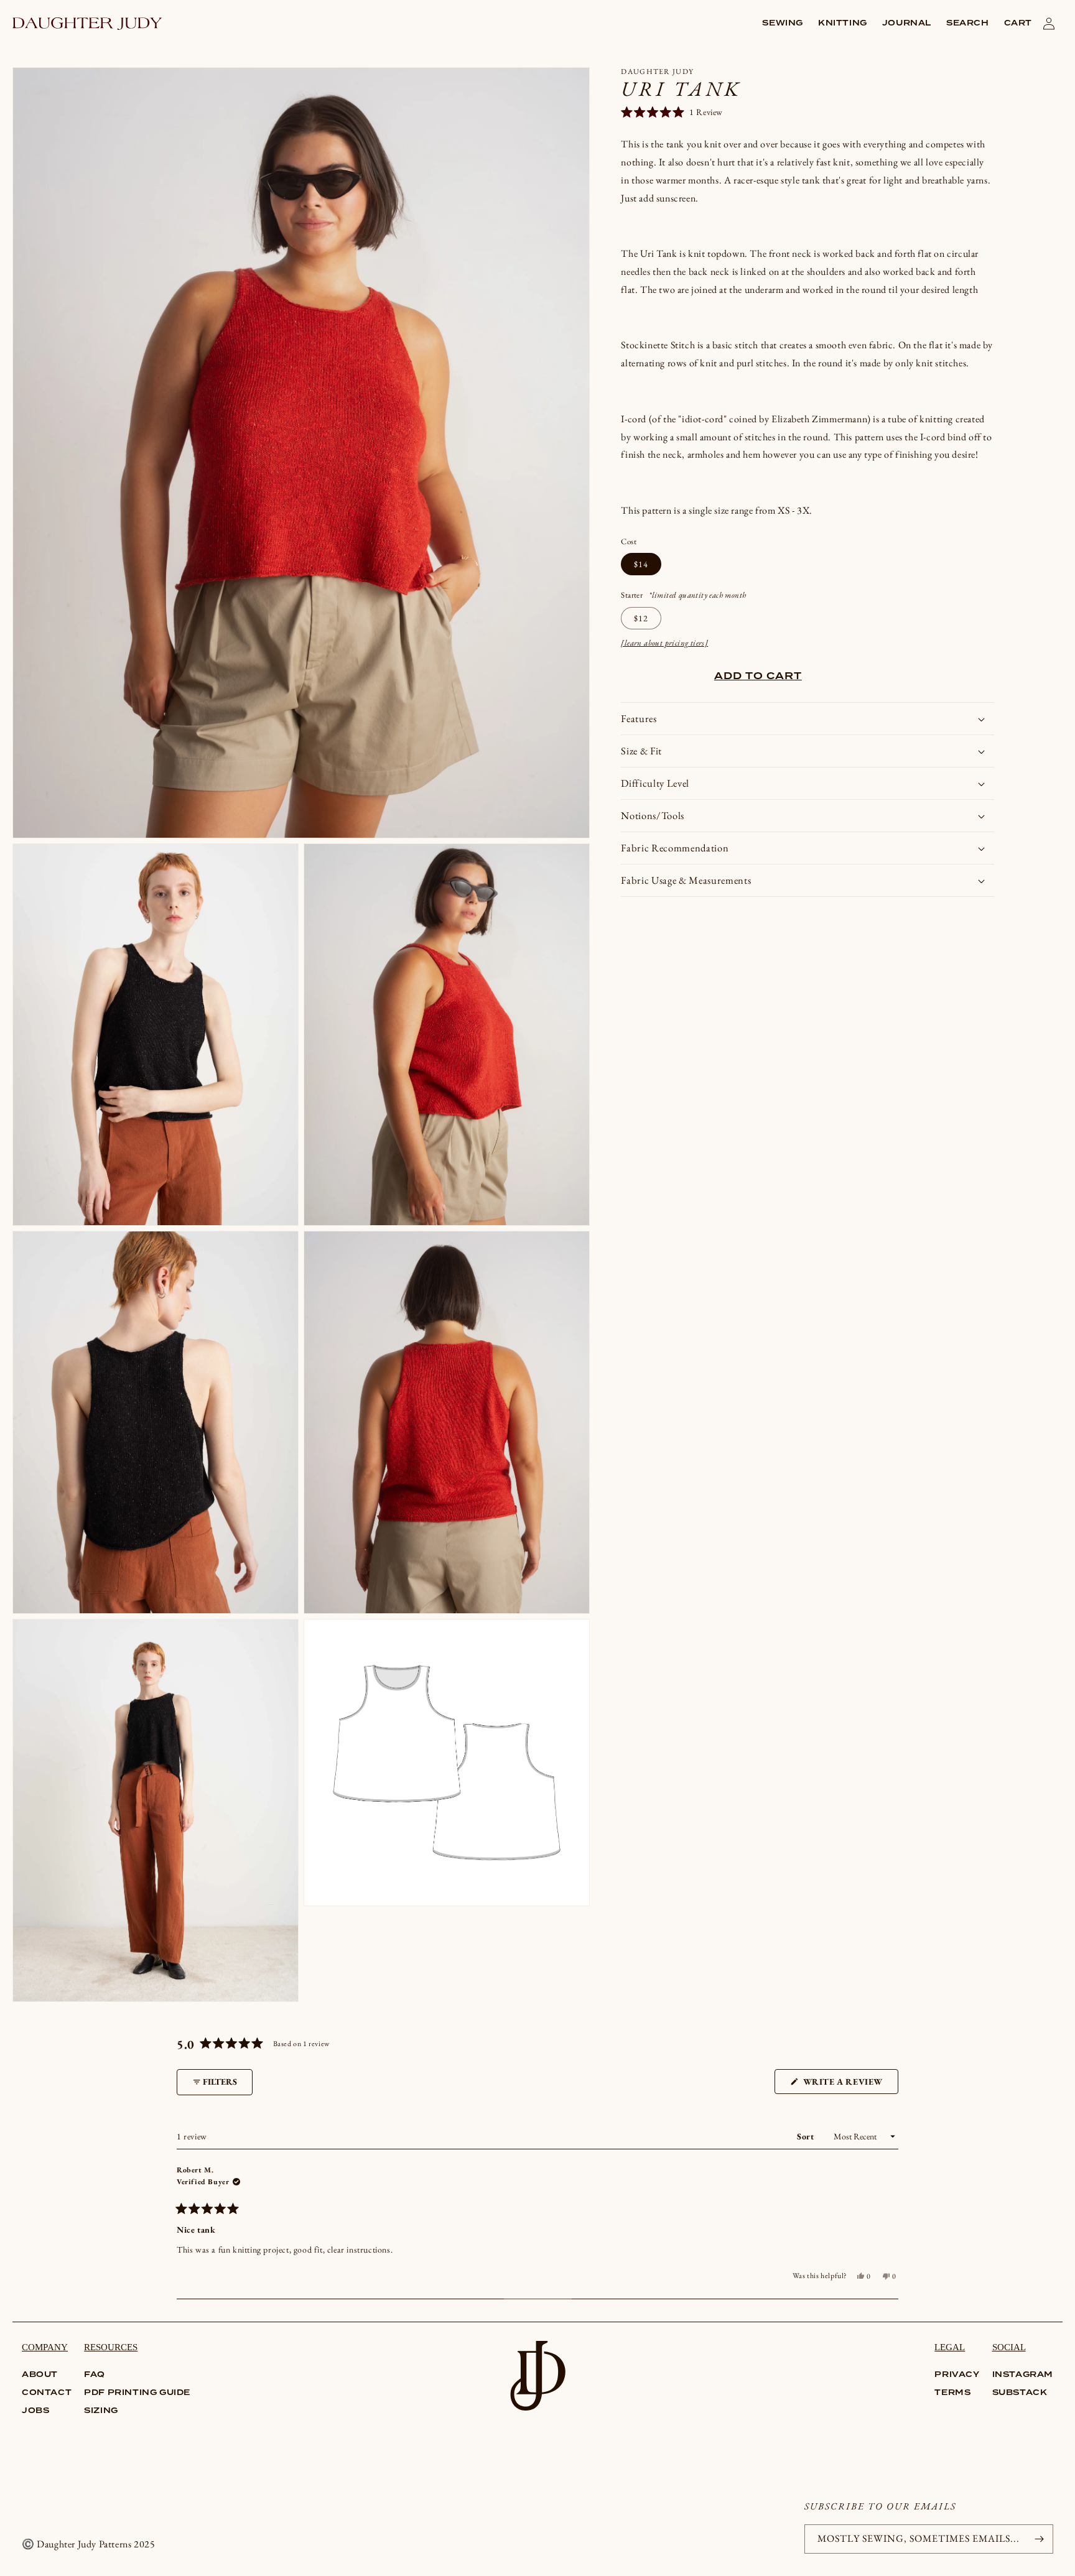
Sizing (101, 2411)
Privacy (957, 2375)
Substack (1020, 2393)
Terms (952, 2393)
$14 (641, 564)
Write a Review (849, 2085)
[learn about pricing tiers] (664, 643)
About (40, 2375)
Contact (47, 2393)
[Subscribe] (1039, 2539)
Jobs (35, 2411)
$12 (641, 618)
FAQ (95, 2375)
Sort (807, 2136)
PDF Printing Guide (137, 2393)
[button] (783, 24)
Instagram (1023, 2375)
